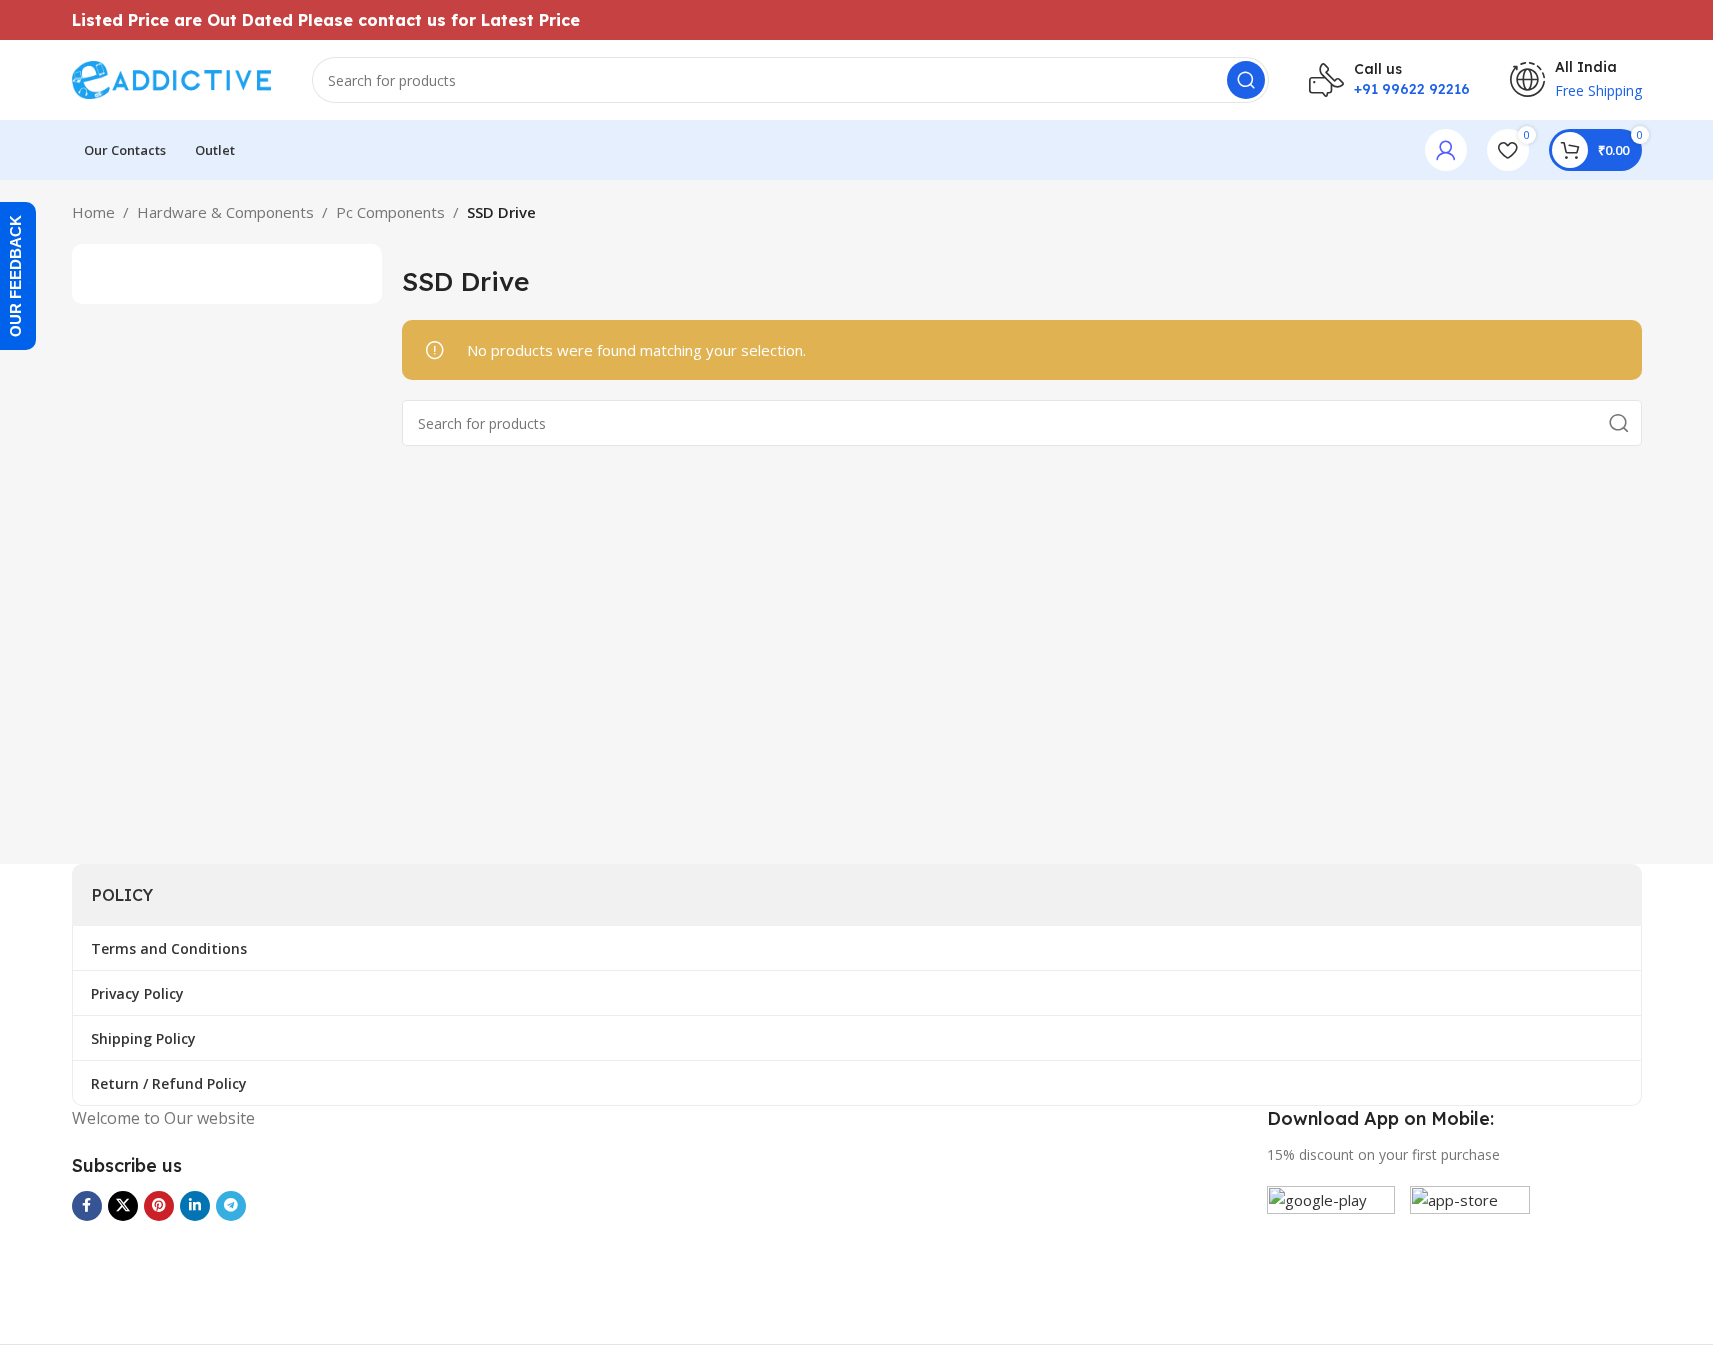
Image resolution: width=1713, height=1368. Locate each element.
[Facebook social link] (87, 1206)
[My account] (1446, 150)
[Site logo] (172, 78)
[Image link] (1331, 1248)
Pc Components (390, 212)
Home (93, 212)
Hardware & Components (225, 212)
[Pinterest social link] (159, 1206)
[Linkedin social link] (195, 1206)
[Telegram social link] (231, 1206)
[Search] (1246, 80)
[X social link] (123, 1206)
